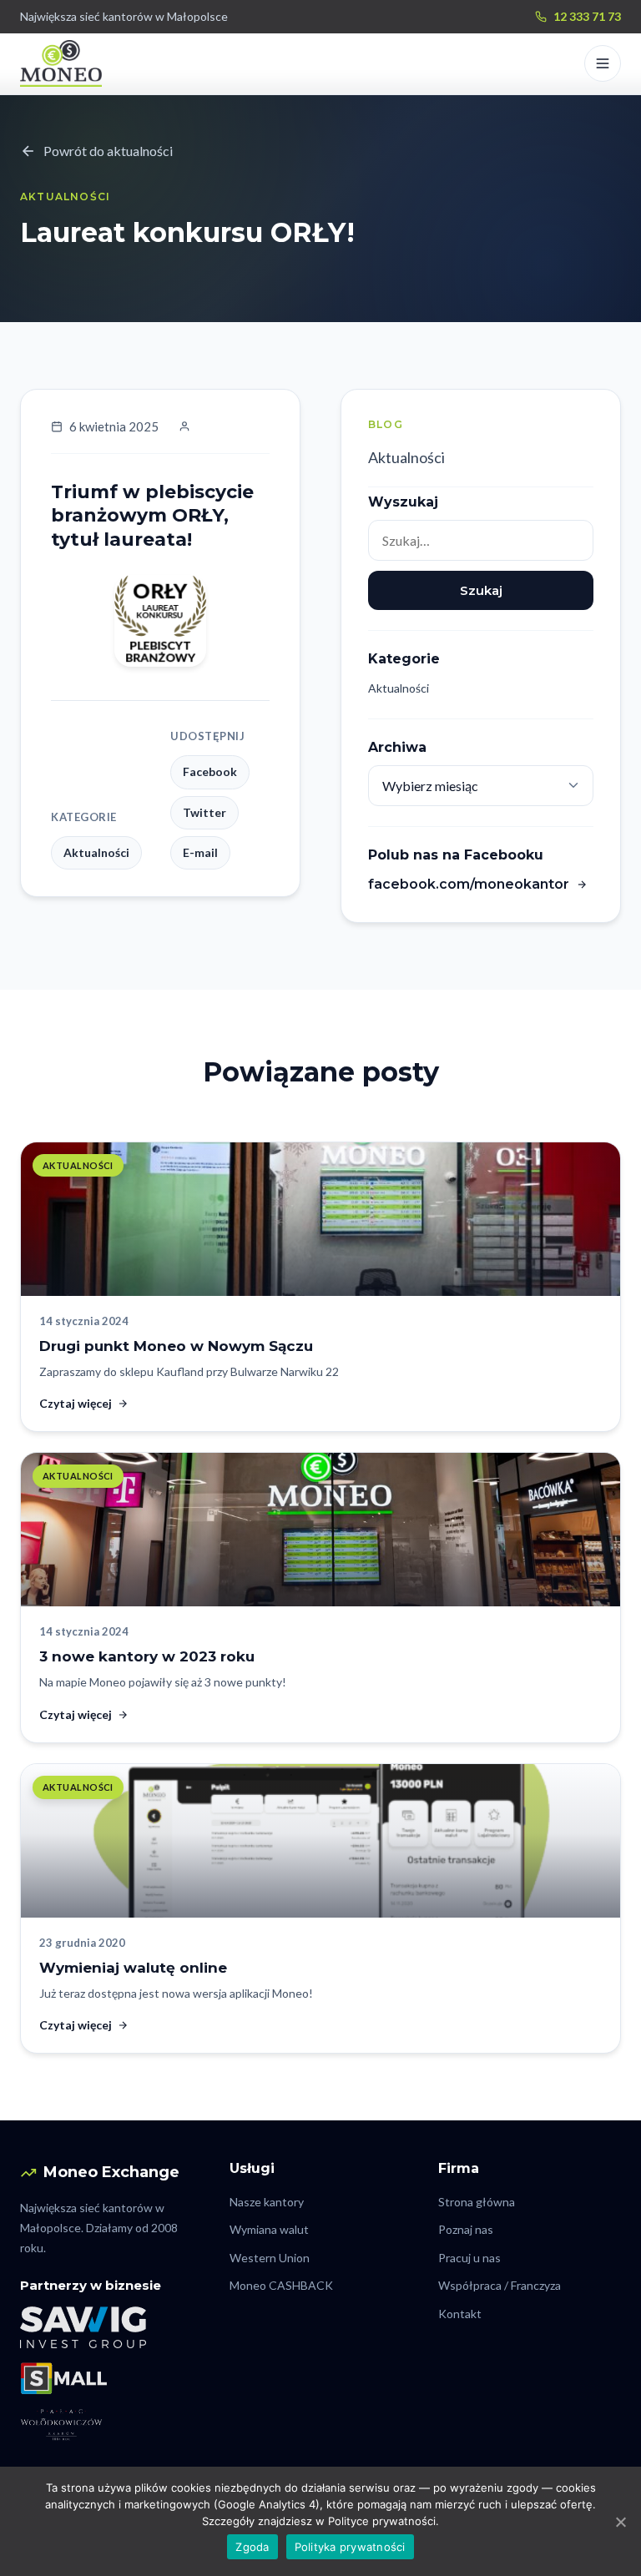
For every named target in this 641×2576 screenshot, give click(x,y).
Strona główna (477, 2202)
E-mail (200, 852)
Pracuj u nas (469, 2258)
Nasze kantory (267, 2202)
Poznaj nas (466, 2229)
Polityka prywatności (350, 2547)
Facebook (210, 771)
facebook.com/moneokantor (469, 884)
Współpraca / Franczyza (500, 2285)
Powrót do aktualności (108, 151)
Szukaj (481, 590)
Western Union (270, 2258)
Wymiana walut (269, 2229)
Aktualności (406, 457)
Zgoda (252, 2547)
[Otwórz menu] (603, 63)
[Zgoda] (620, 2522)
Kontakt (460, 2314)
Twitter (204, 812)
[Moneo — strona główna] (61, 63)
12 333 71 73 (587, 16)
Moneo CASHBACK (281, 2285)
